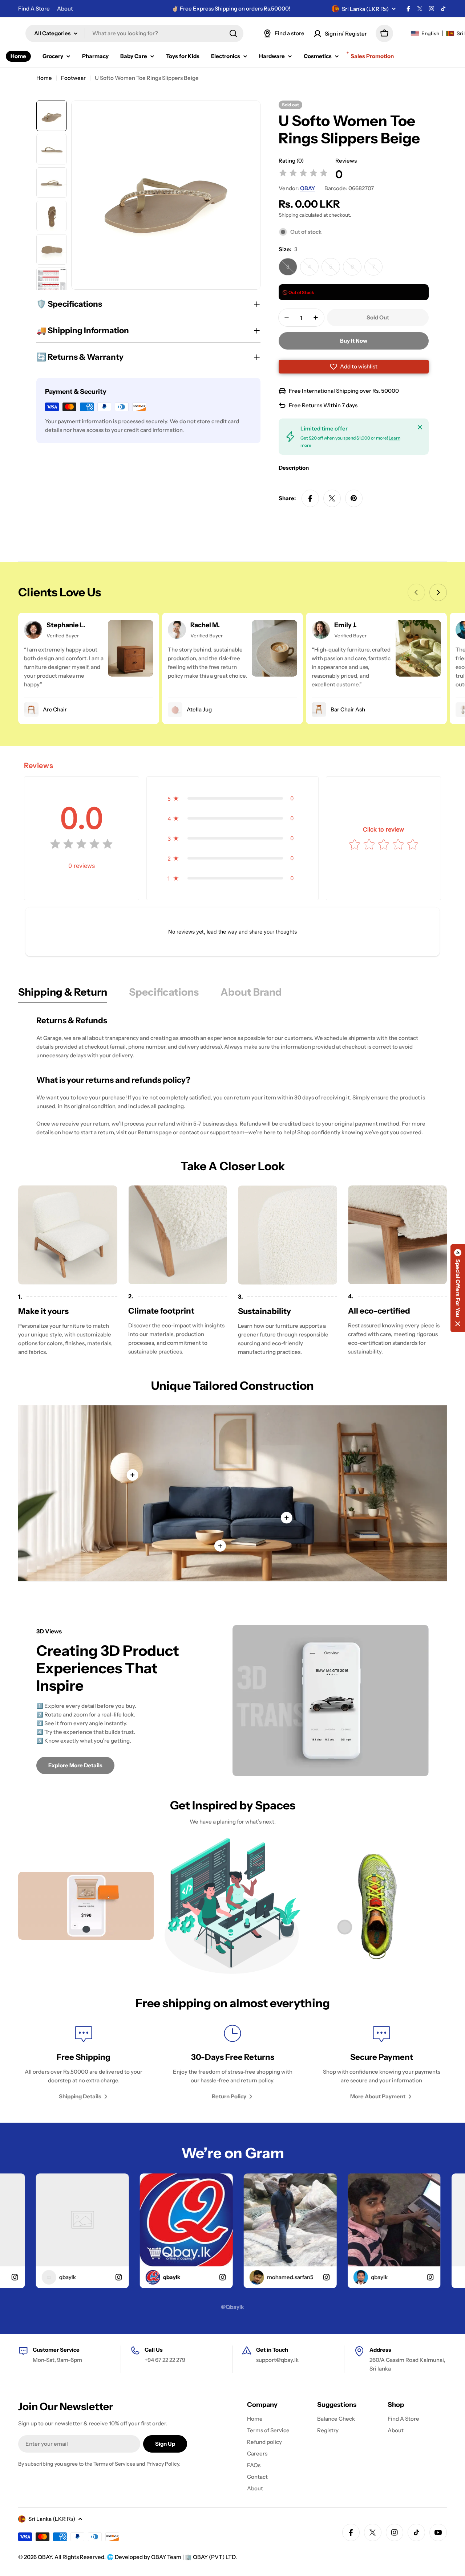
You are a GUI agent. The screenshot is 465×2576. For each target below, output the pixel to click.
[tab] (63, 994)
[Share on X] (332, 498)
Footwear (73, 78)
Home (44, 78)
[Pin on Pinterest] (354, 498)
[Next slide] (438, 592)
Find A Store (34, 9)
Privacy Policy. (163, 2464)
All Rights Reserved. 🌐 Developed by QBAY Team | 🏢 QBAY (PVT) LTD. (146, 2557)
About (65, 9)
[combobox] (134, 33)
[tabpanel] (232, 1076)
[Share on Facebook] (310, 498)
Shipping (288, 215)
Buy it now (354, 341)
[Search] (233, 33)
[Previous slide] (416, 592)
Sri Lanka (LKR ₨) (365, 9)
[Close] (420, 427)
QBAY (308, 188)
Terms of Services (114, 2464)
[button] (354, 367)
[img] (303, 174)
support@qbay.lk (277, 2360)
